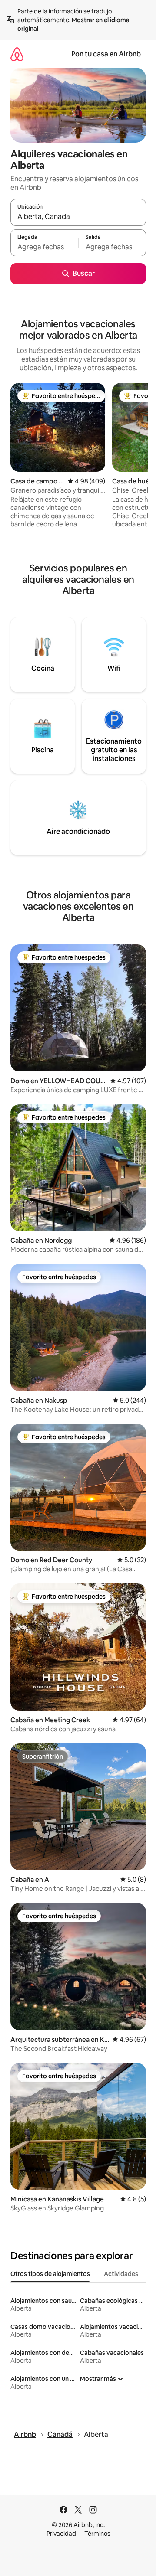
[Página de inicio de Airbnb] (17, 54)
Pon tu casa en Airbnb (106, 54)
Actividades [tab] (121, 2274)
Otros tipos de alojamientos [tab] (50, 2274)
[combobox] (78, 216)
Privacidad (61, 2534)
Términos (97, 2534)
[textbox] (44, 247)
